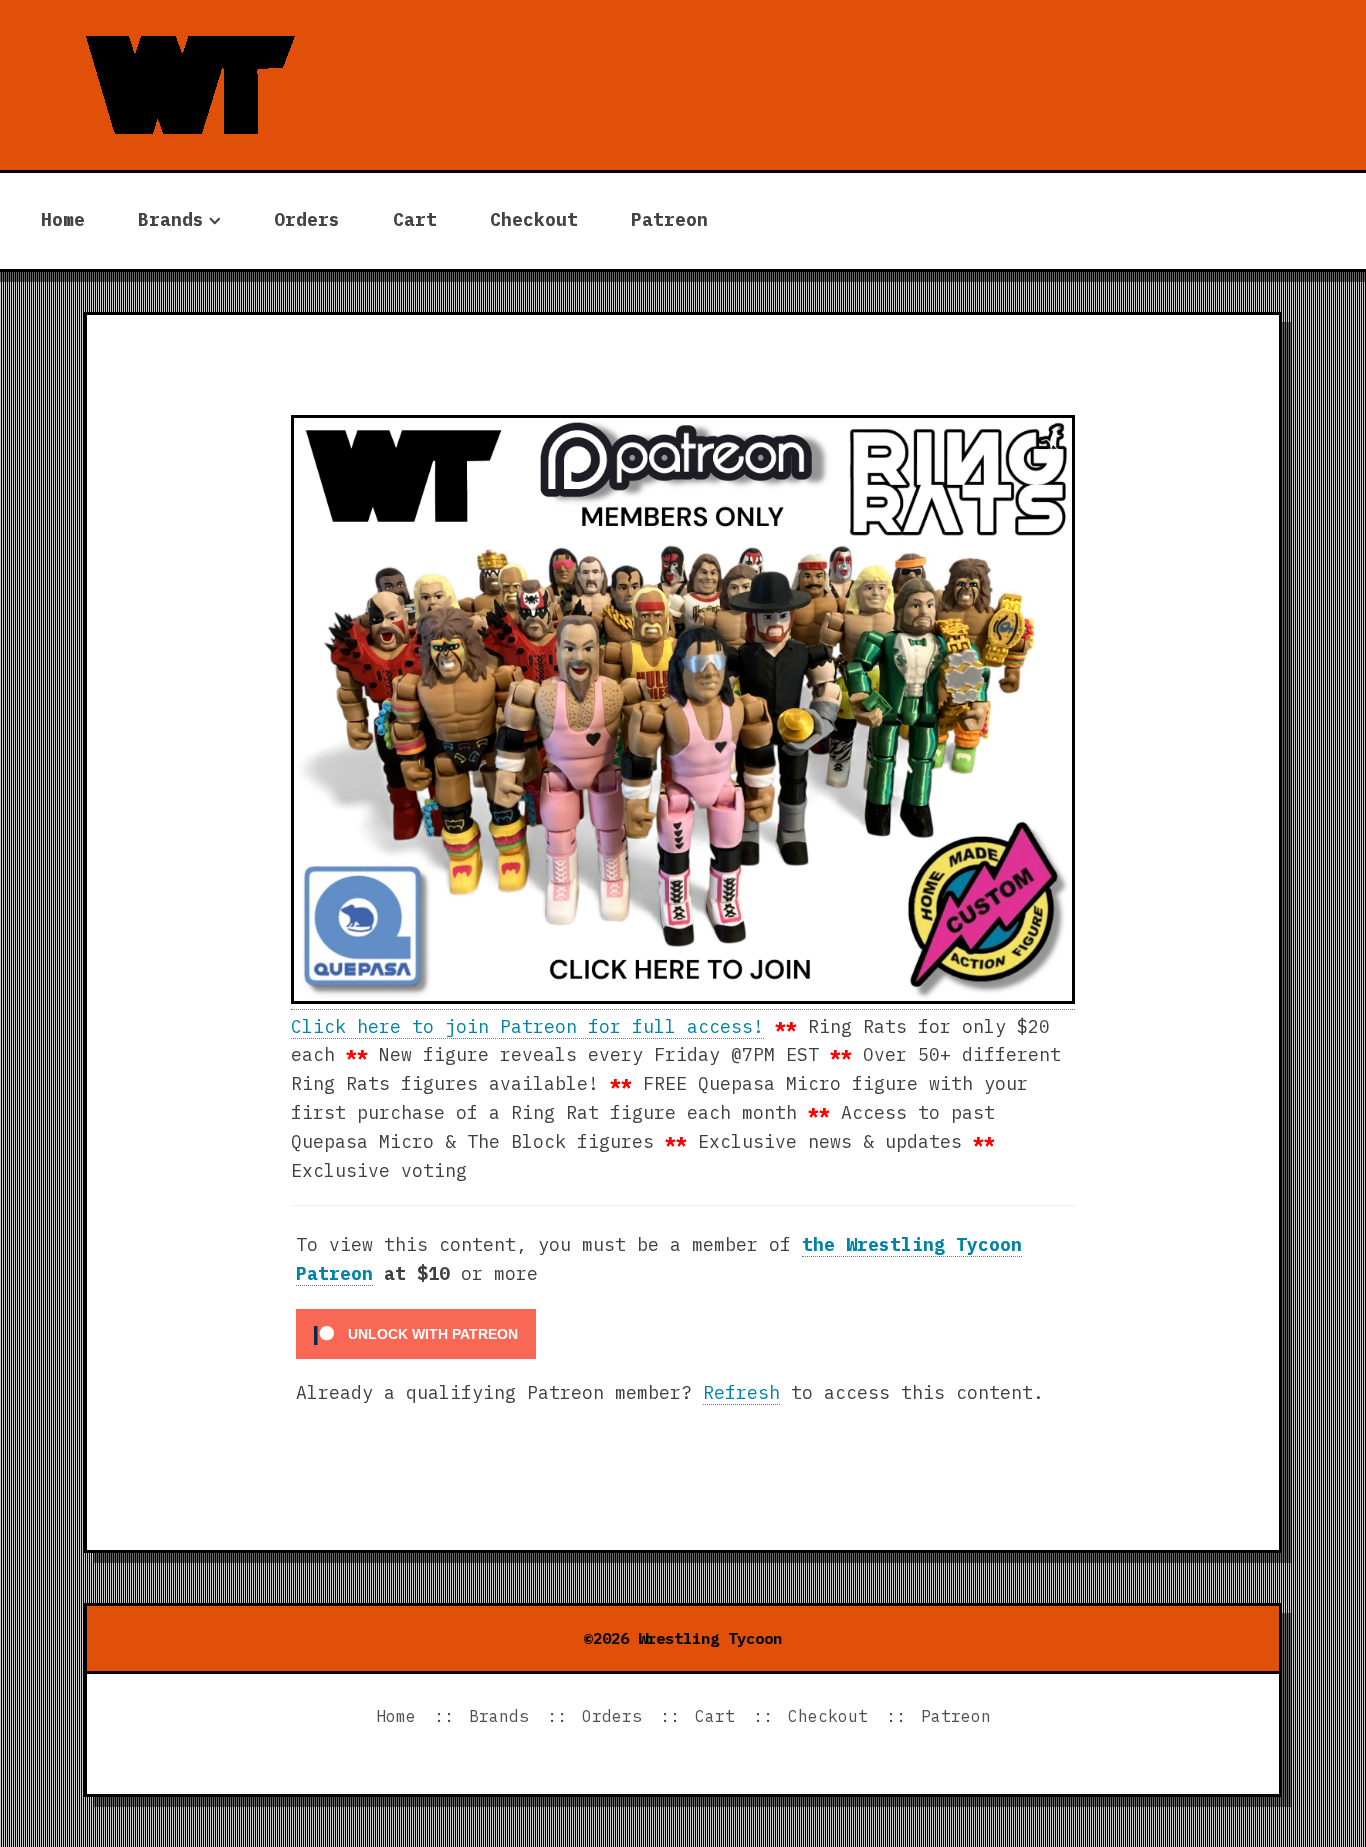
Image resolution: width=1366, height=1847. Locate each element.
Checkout (534, 219)
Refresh (741, 1392)
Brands (171, 219)
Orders (307, 219)
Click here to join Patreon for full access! (527, 1026)
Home (63, 219)
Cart (415, 219)
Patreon (669, 219)
